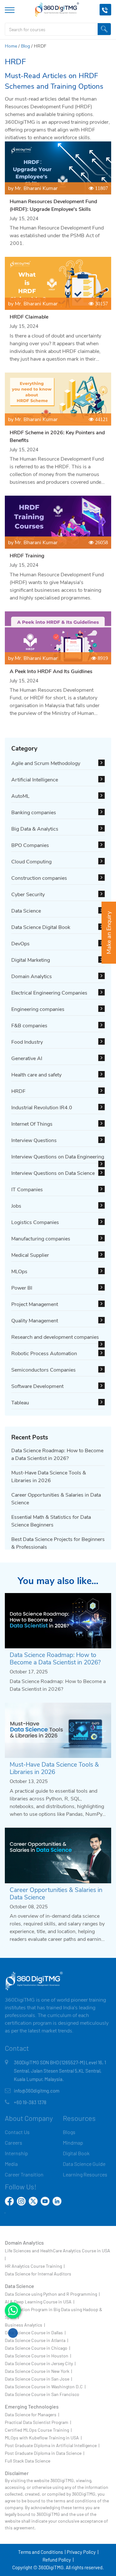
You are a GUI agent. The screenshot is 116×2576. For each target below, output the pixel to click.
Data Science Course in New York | (38, 2371)
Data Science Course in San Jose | (38, 2379)
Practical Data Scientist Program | (38, 2422)
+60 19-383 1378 (30, 2102)
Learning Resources (85, 2174)
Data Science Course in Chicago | (37, 2348)
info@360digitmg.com (37, 2091)
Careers (14, 2143)
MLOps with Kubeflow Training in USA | (43, 2438)
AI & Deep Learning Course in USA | (39, 2302)
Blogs (69, 2132)
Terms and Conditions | (42, 2552)
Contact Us (17, 2132)
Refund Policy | (58, 2560)
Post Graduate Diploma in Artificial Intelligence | (52, 2445)
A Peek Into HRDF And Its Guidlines (51, 671)
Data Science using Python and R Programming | (52, 2294)
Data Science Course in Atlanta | (36, 2340)
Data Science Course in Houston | (38, 2356)
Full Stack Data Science (28, 2461)
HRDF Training (27, 556)
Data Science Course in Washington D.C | (45, 2387)
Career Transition (24, 2174)
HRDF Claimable (29, 317)
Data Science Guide (84, 2164)
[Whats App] (13, 2310)
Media (11, 2164)
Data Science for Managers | (32, 2414)
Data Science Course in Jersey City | (40, 2363)
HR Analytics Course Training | (35, 2266)
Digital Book (76, 2153)
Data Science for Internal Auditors (38, 2274)
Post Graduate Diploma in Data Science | (44, 2453)
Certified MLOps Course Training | (38, 2430)
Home (11, 46)
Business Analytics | (25, 2325)
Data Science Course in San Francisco (42, 2394)
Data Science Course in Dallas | (35, 2333)
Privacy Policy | (82, 2552)
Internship (16, 2153)
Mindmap (73, 2143)
